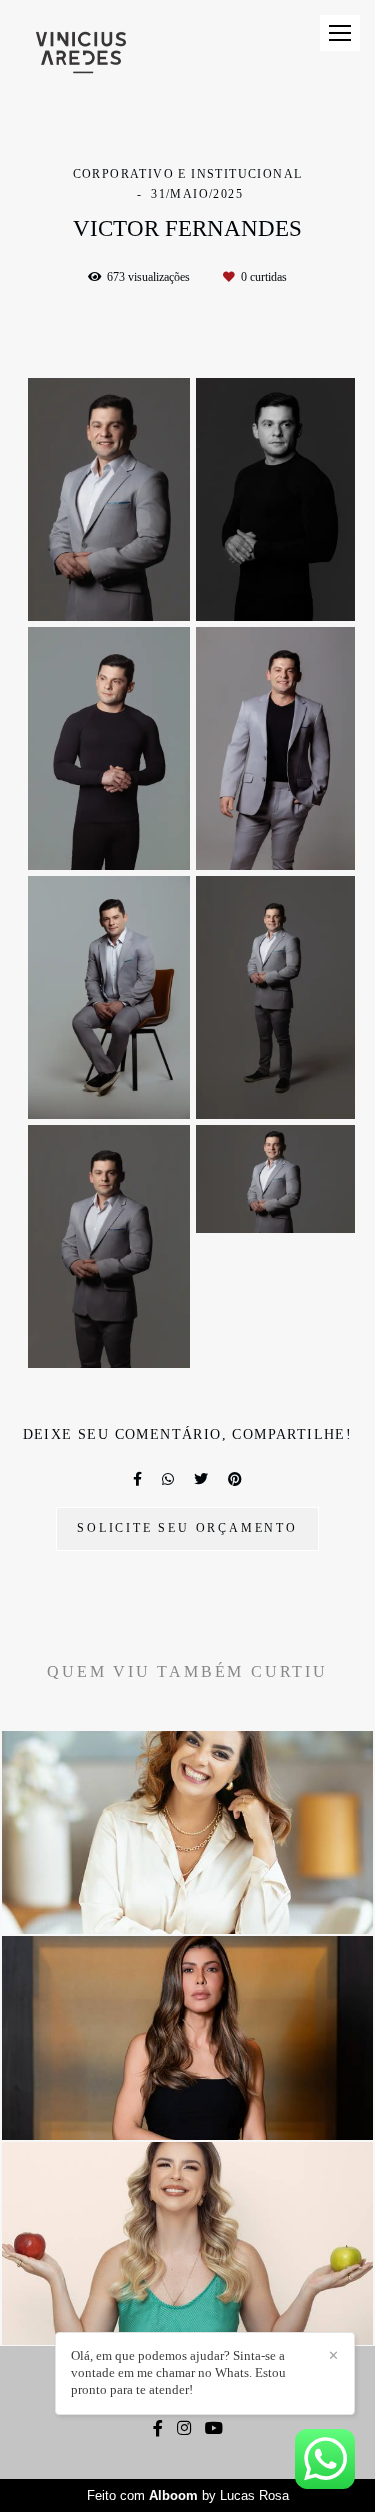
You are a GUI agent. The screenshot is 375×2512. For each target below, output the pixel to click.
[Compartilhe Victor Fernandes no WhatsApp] (168, 1479)
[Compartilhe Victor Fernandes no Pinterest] (235, 1479)
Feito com (188, 2495)
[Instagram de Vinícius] (184, 2428)
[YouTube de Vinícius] (214, 2428)
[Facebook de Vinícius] (158, 2428)
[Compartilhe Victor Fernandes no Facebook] (137, 1479)
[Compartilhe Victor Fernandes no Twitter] (201, 1479)
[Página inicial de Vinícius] (81, 54)
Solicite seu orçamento (187, 1528)
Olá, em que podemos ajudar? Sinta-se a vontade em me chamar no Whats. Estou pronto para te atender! (178, 2372)
